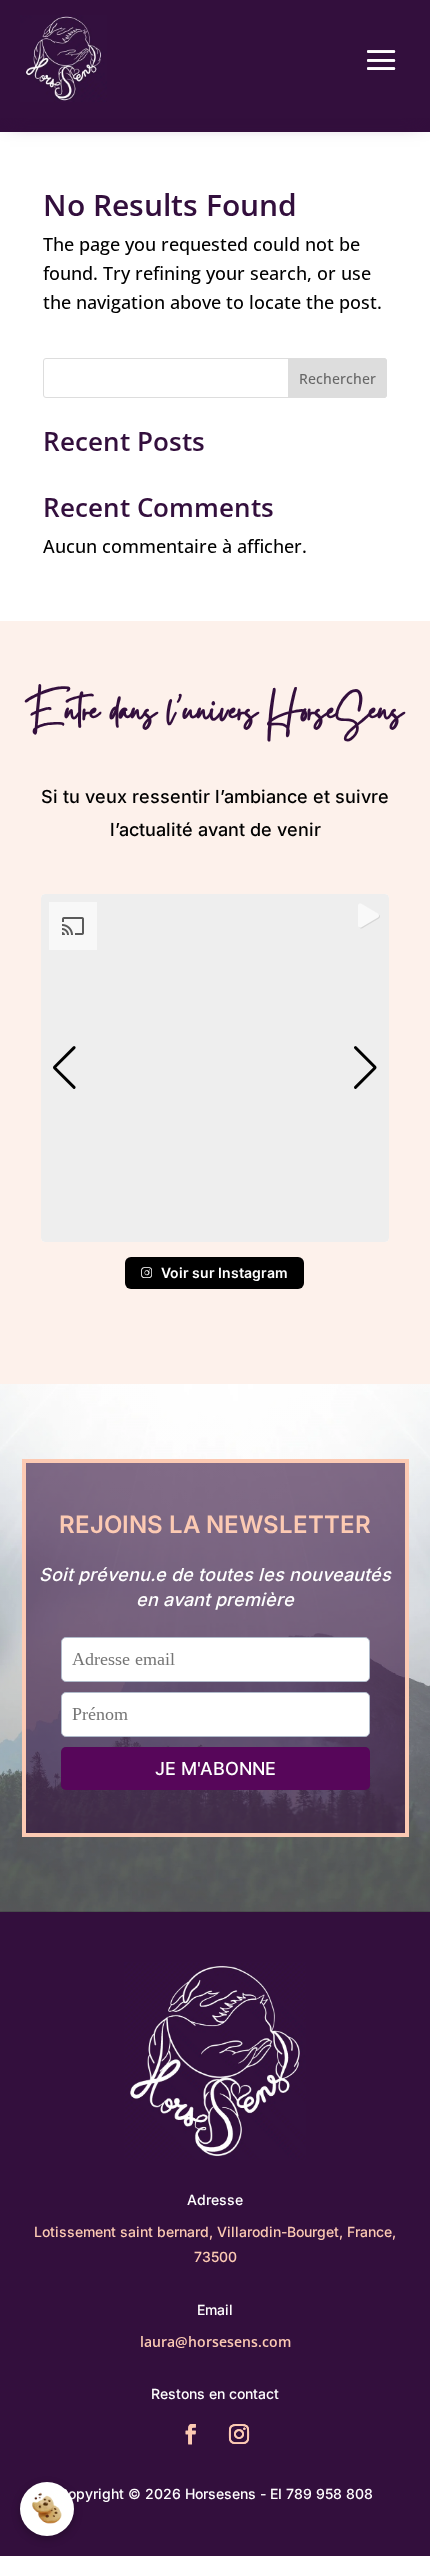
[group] (215, 1068)
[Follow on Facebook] (191, 2434)
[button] (215, 1228)
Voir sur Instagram (224, 1272)
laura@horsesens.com (215, 2341)
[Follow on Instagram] (239, 2434)
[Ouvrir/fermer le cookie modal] (47, 2509)
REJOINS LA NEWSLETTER (215, 1524)
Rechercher (337, 378)
